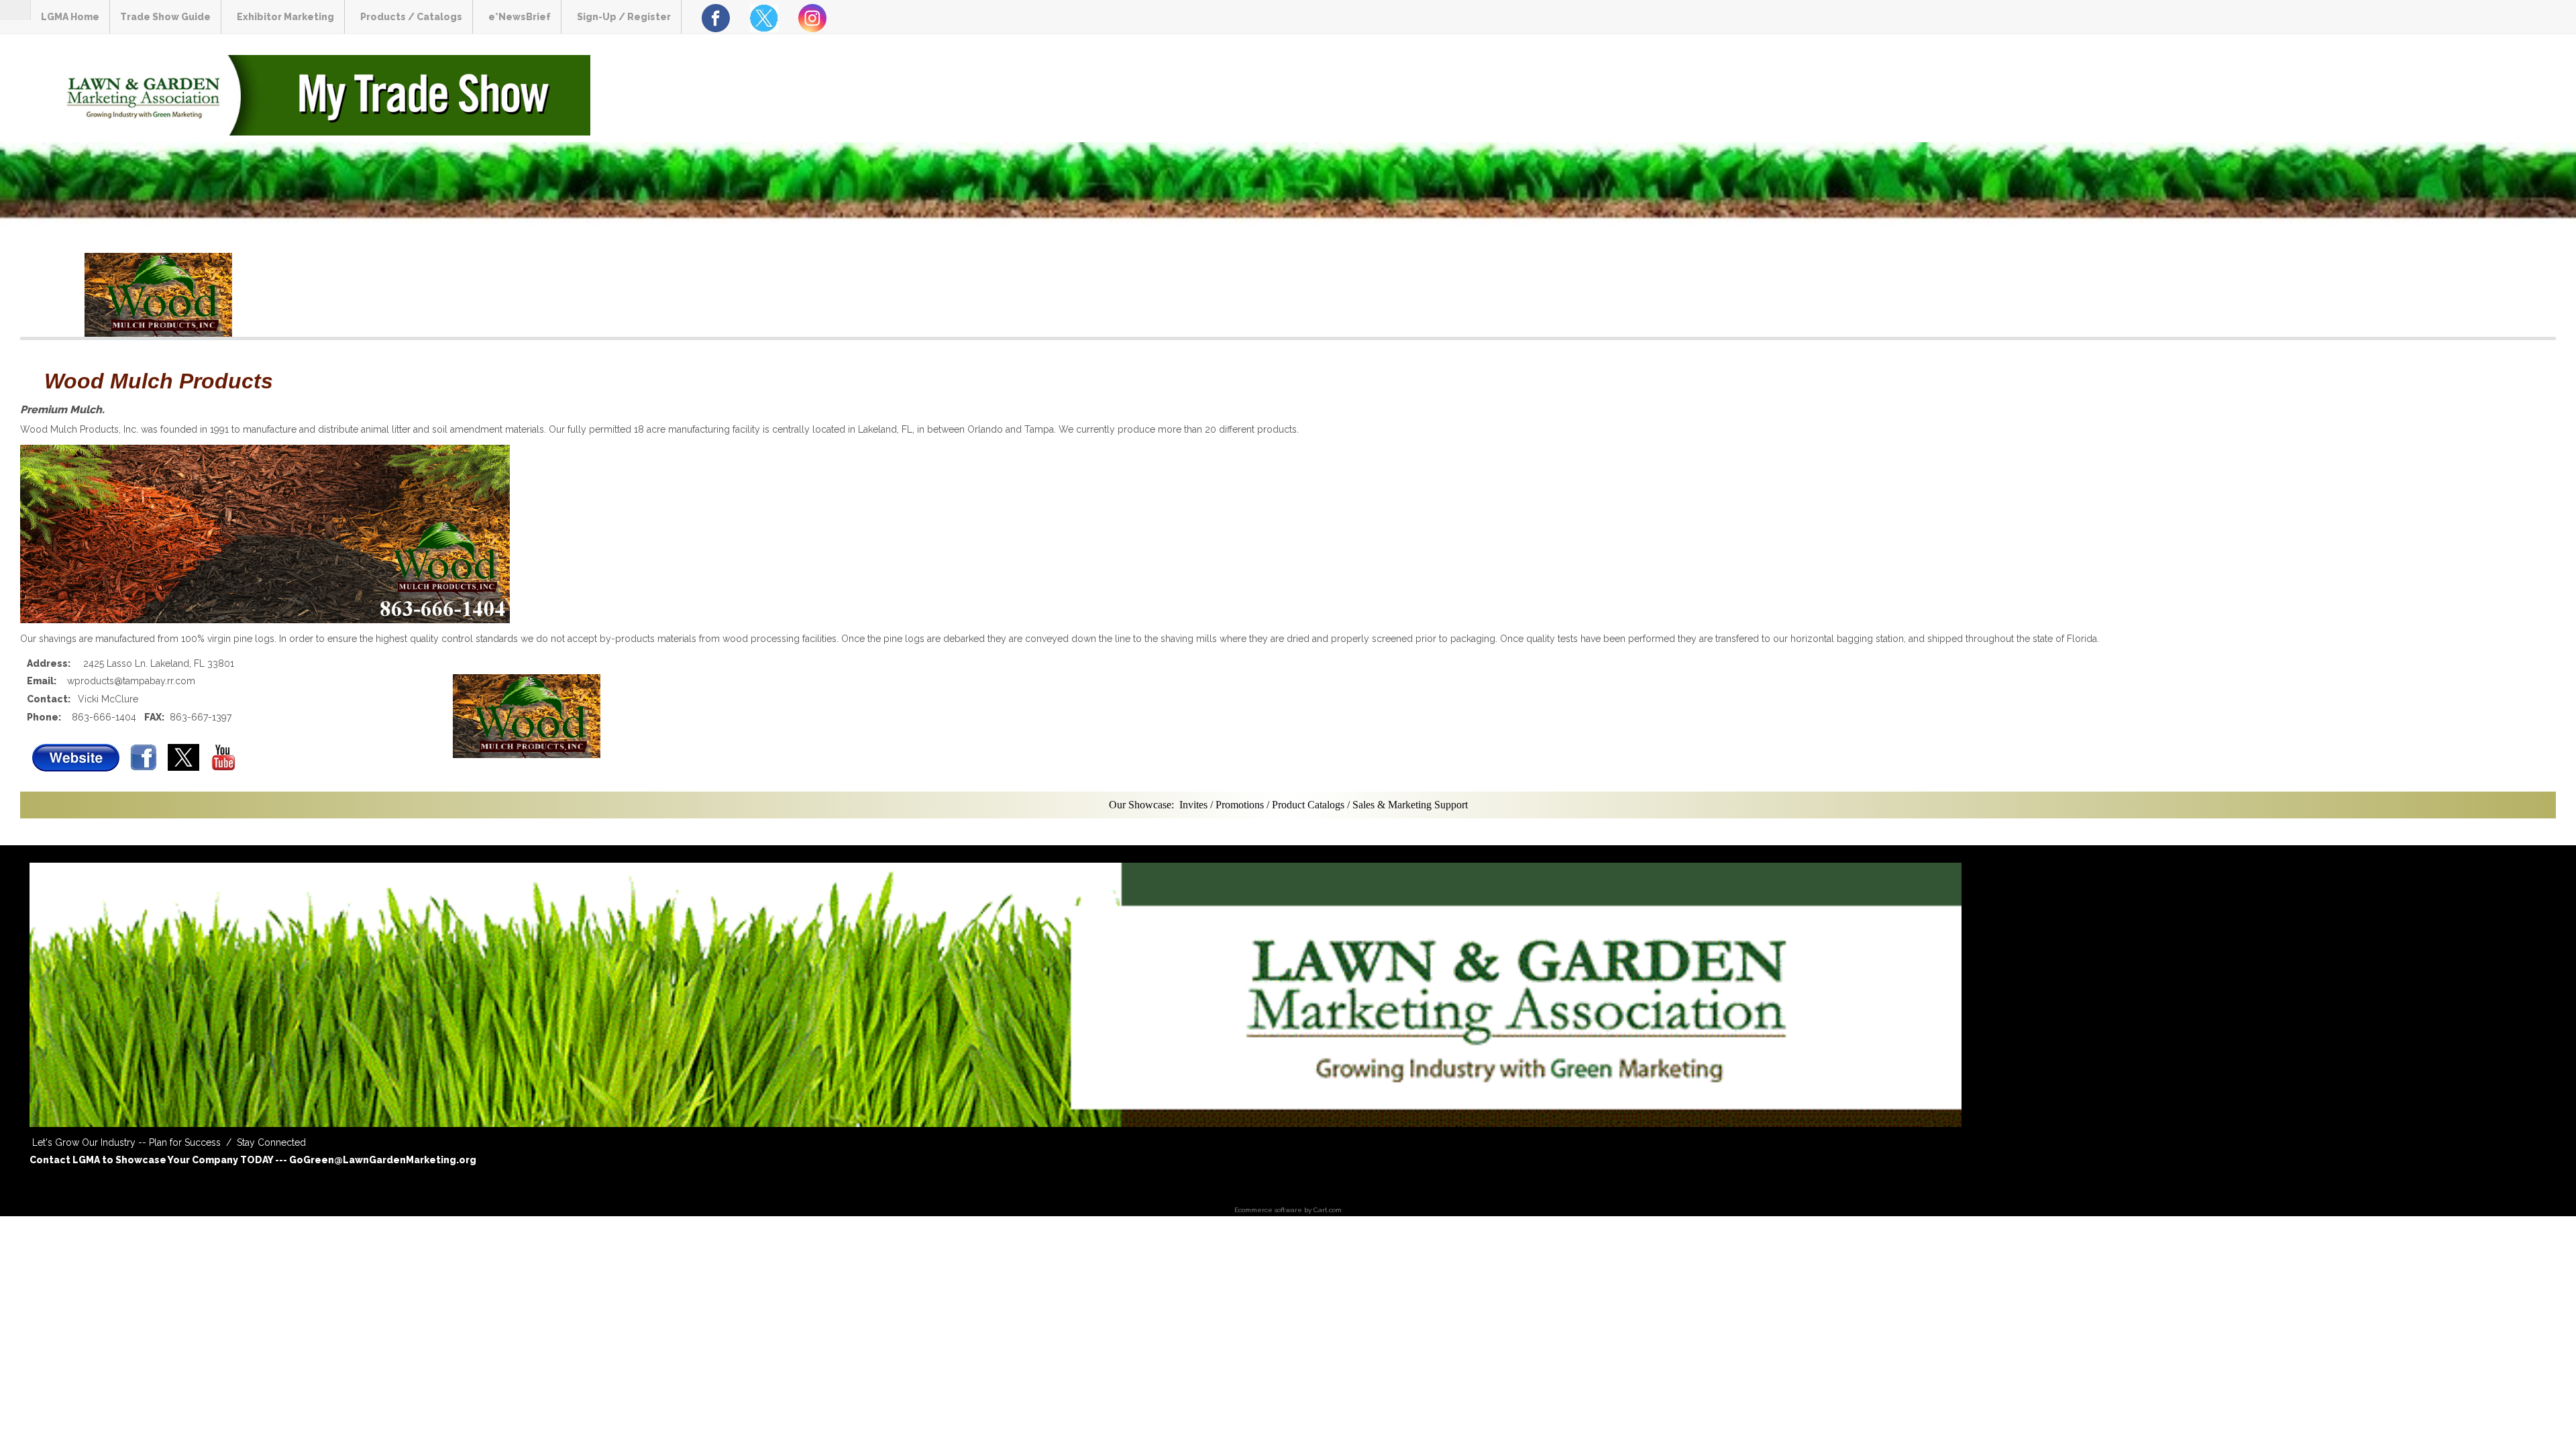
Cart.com (1328, 1210)
